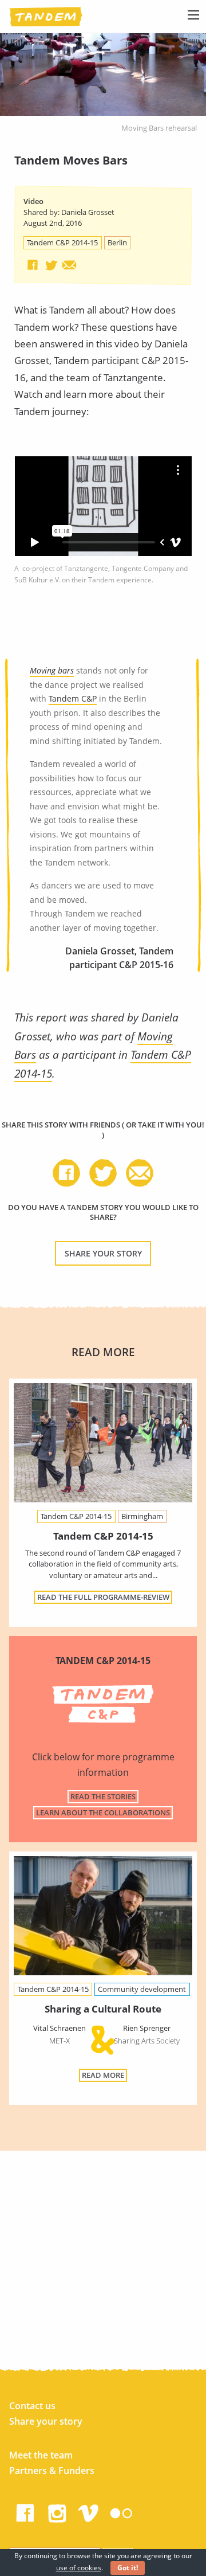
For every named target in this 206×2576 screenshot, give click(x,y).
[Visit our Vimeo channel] (89, 2511)
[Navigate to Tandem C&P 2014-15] (103, 1443)
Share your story (103, 1253)
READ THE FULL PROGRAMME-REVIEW (103, 1597)
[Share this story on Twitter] (51, 265)
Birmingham (142, 1516)
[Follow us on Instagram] (57, 2511)
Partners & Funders (52, 2471)
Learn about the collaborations (103, 1812)
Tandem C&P (73, 698)
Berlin (117, 242)
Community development (142, 1989)
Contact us (32, 2406)
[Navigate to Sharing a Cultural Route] (103, 1918)
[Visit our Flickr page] (121, 2511)
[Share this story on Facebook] (33, 265)
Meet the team (41, 2455)
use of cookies (79, 2568)
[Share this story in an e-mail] (69, 265)
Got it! (128, 2568)
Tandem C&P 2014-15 (62, 242)
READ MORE (103, 2075)
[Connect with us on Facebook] (25, 2511)
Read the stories (103, 1796)
